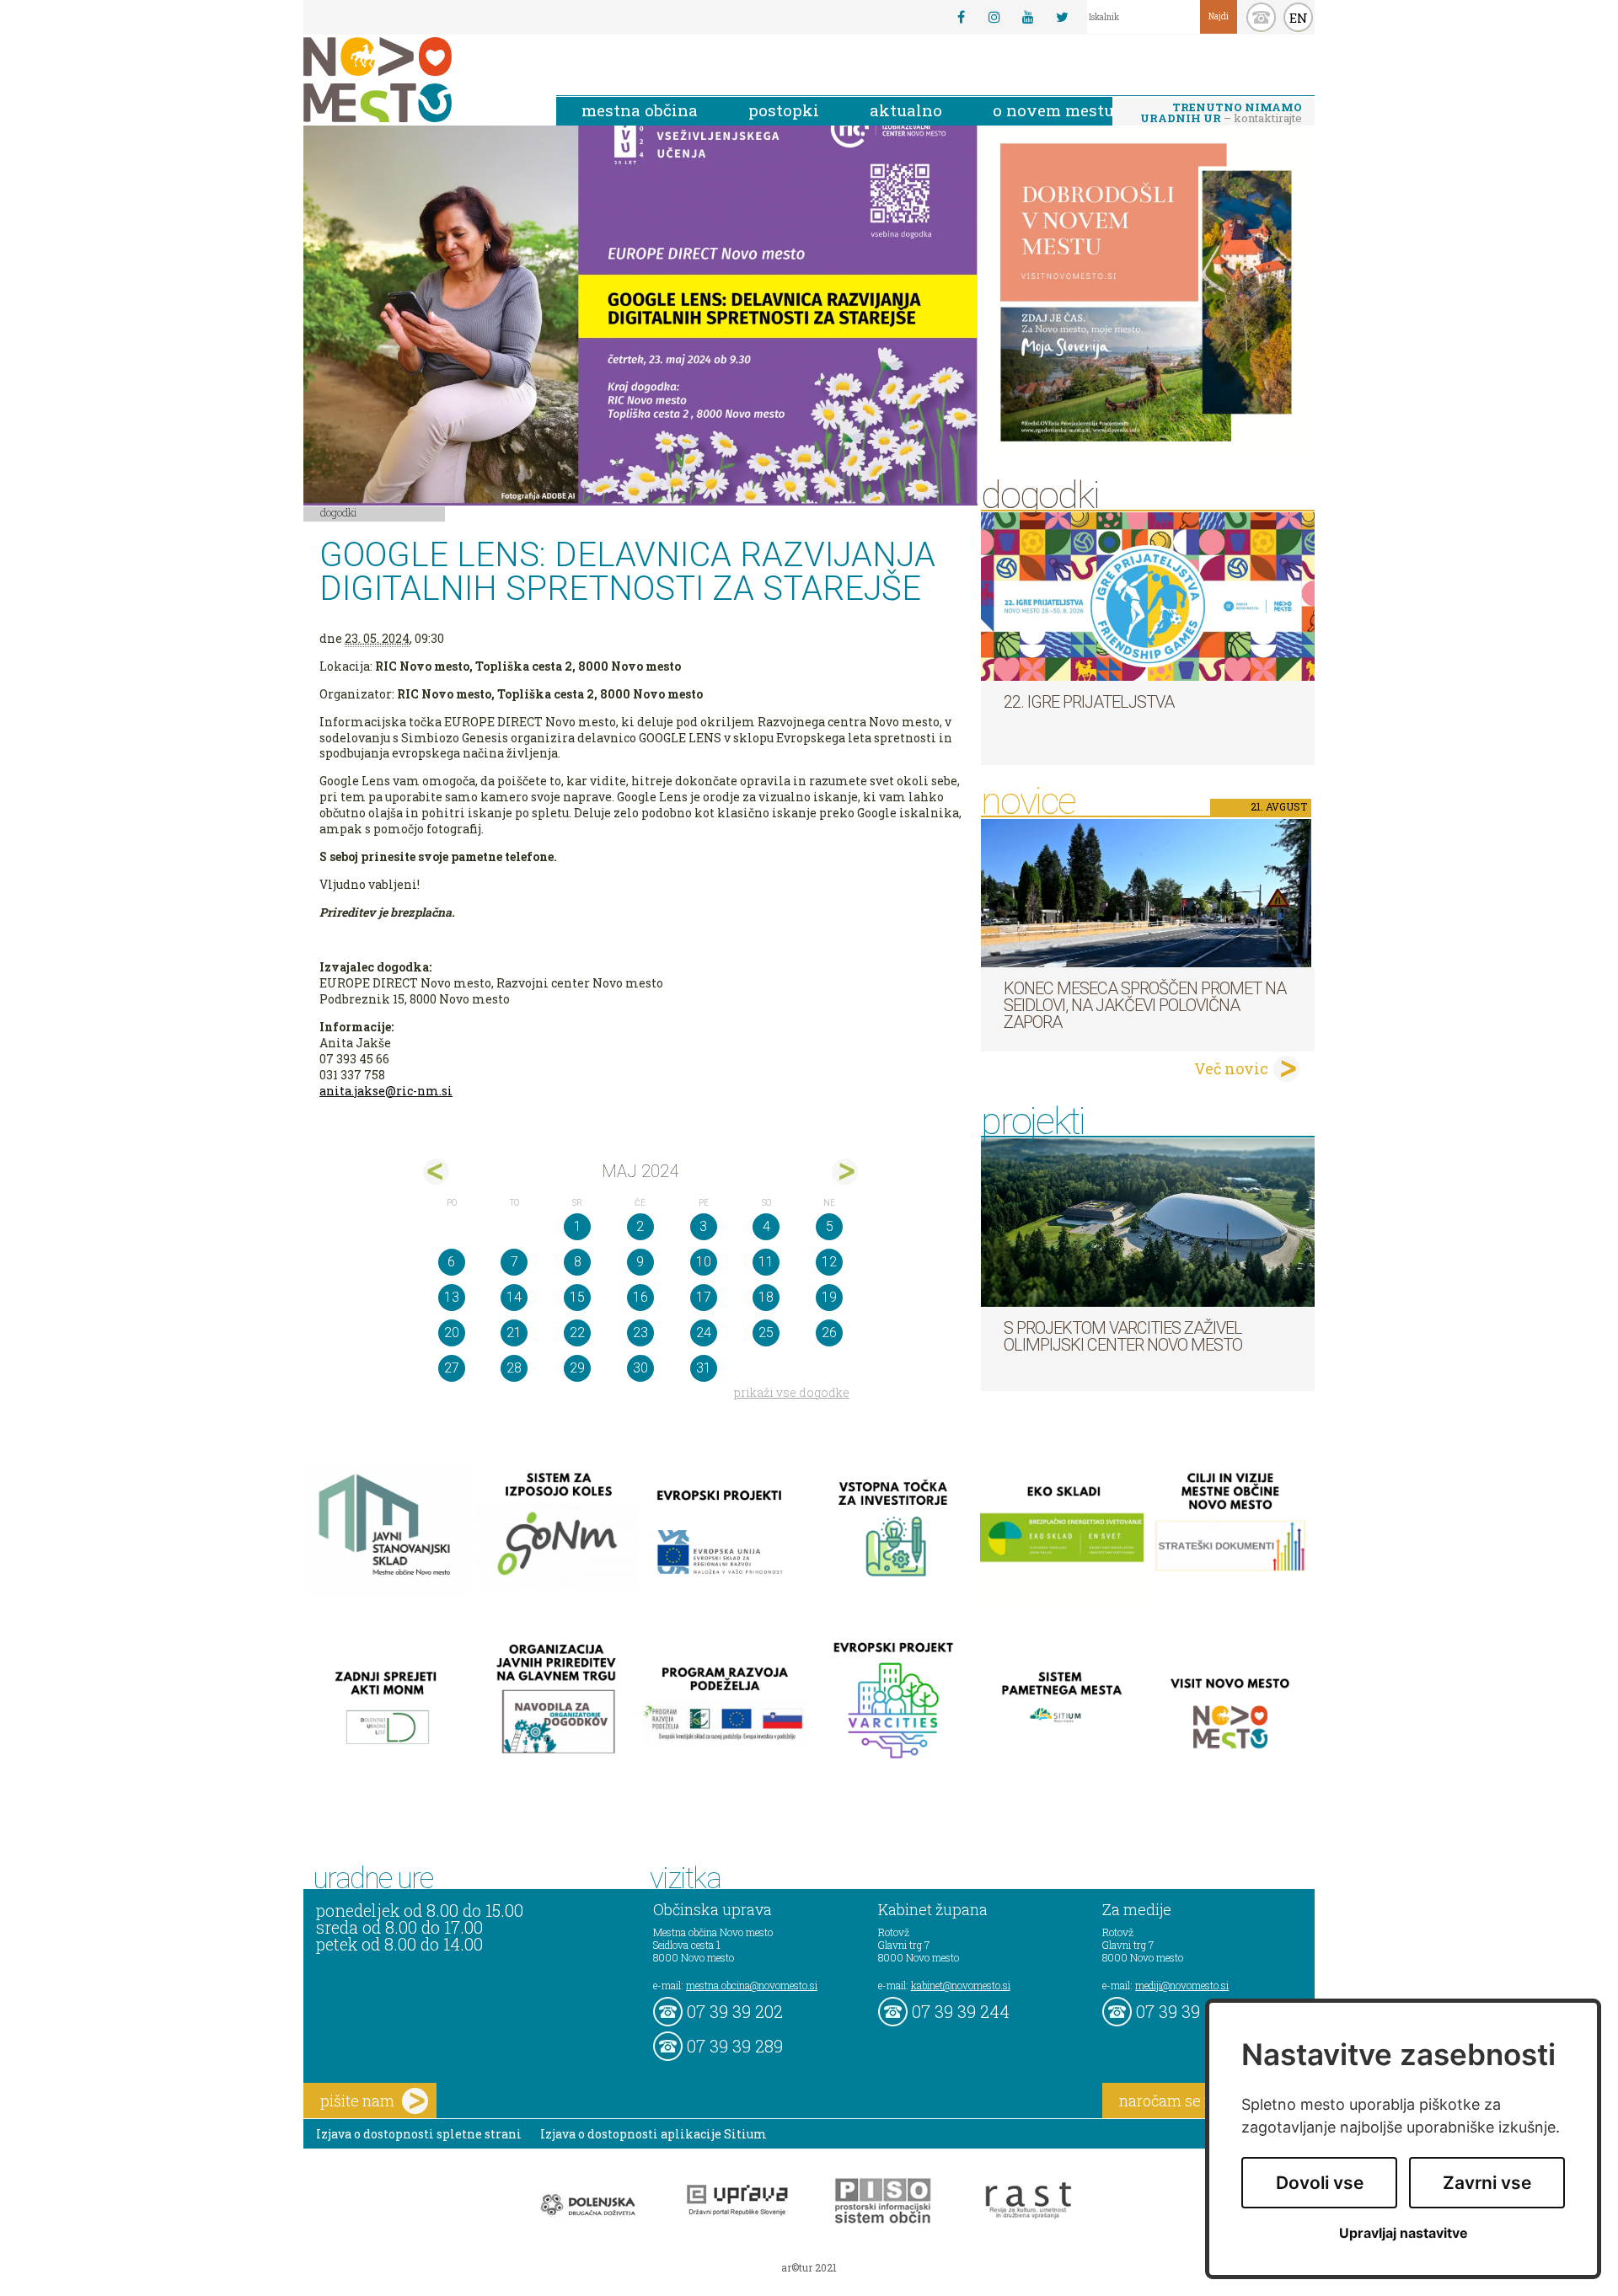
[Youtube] (1028, 17)
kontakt (1261, 17)
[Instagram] (994, 17)
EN (1299, 18)
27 (452, 1368)
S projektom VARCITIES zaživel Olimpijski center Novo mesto (1123, 1336)
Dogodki (339, 512)
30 (640, 1368)
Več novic (1231, 1068)
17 (704, 1297)
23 (640, 1333)
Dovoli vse (1320, 2183)
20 (452, 1333)
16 (640, 1297)
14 (514, 1297)
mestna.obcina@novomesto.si (752, 1985)
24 (704, 1333)
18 (766, 1297)
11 (766, 1262)
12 (829, 1262)
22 (577, 1333)
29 (577, 1368)
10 (704, 1262)
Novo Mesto (417, 80)
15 (577, 1297)
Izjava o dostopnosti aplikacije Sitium (654, 2134)
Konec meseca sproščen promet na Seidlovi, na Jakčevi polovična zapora (1145, 1005)
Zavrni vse (1487, 2183)
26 (829, 1333)
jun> (845, 1172)
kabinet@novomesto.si (961, 1985)
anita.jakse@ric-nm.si (386, 1091)
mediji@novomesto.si (1182, 1985)
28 (514, 1368)
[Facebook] (961, 17)
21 (514, 1333)
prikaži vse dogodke (792, 1392)
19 (829, 1297)
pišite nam (357, 2101)
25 (766, 1333)
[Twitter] (1062, 17)
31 (704, 1368)
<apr (436, 1172)
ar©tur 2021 (809, 2267)
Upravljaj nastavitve (1404, 2233)
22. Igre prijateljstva (1089, 702)
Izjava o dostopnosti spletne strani (419, 2134)
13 (452, 1297)
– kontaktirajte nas (1221, 114)
